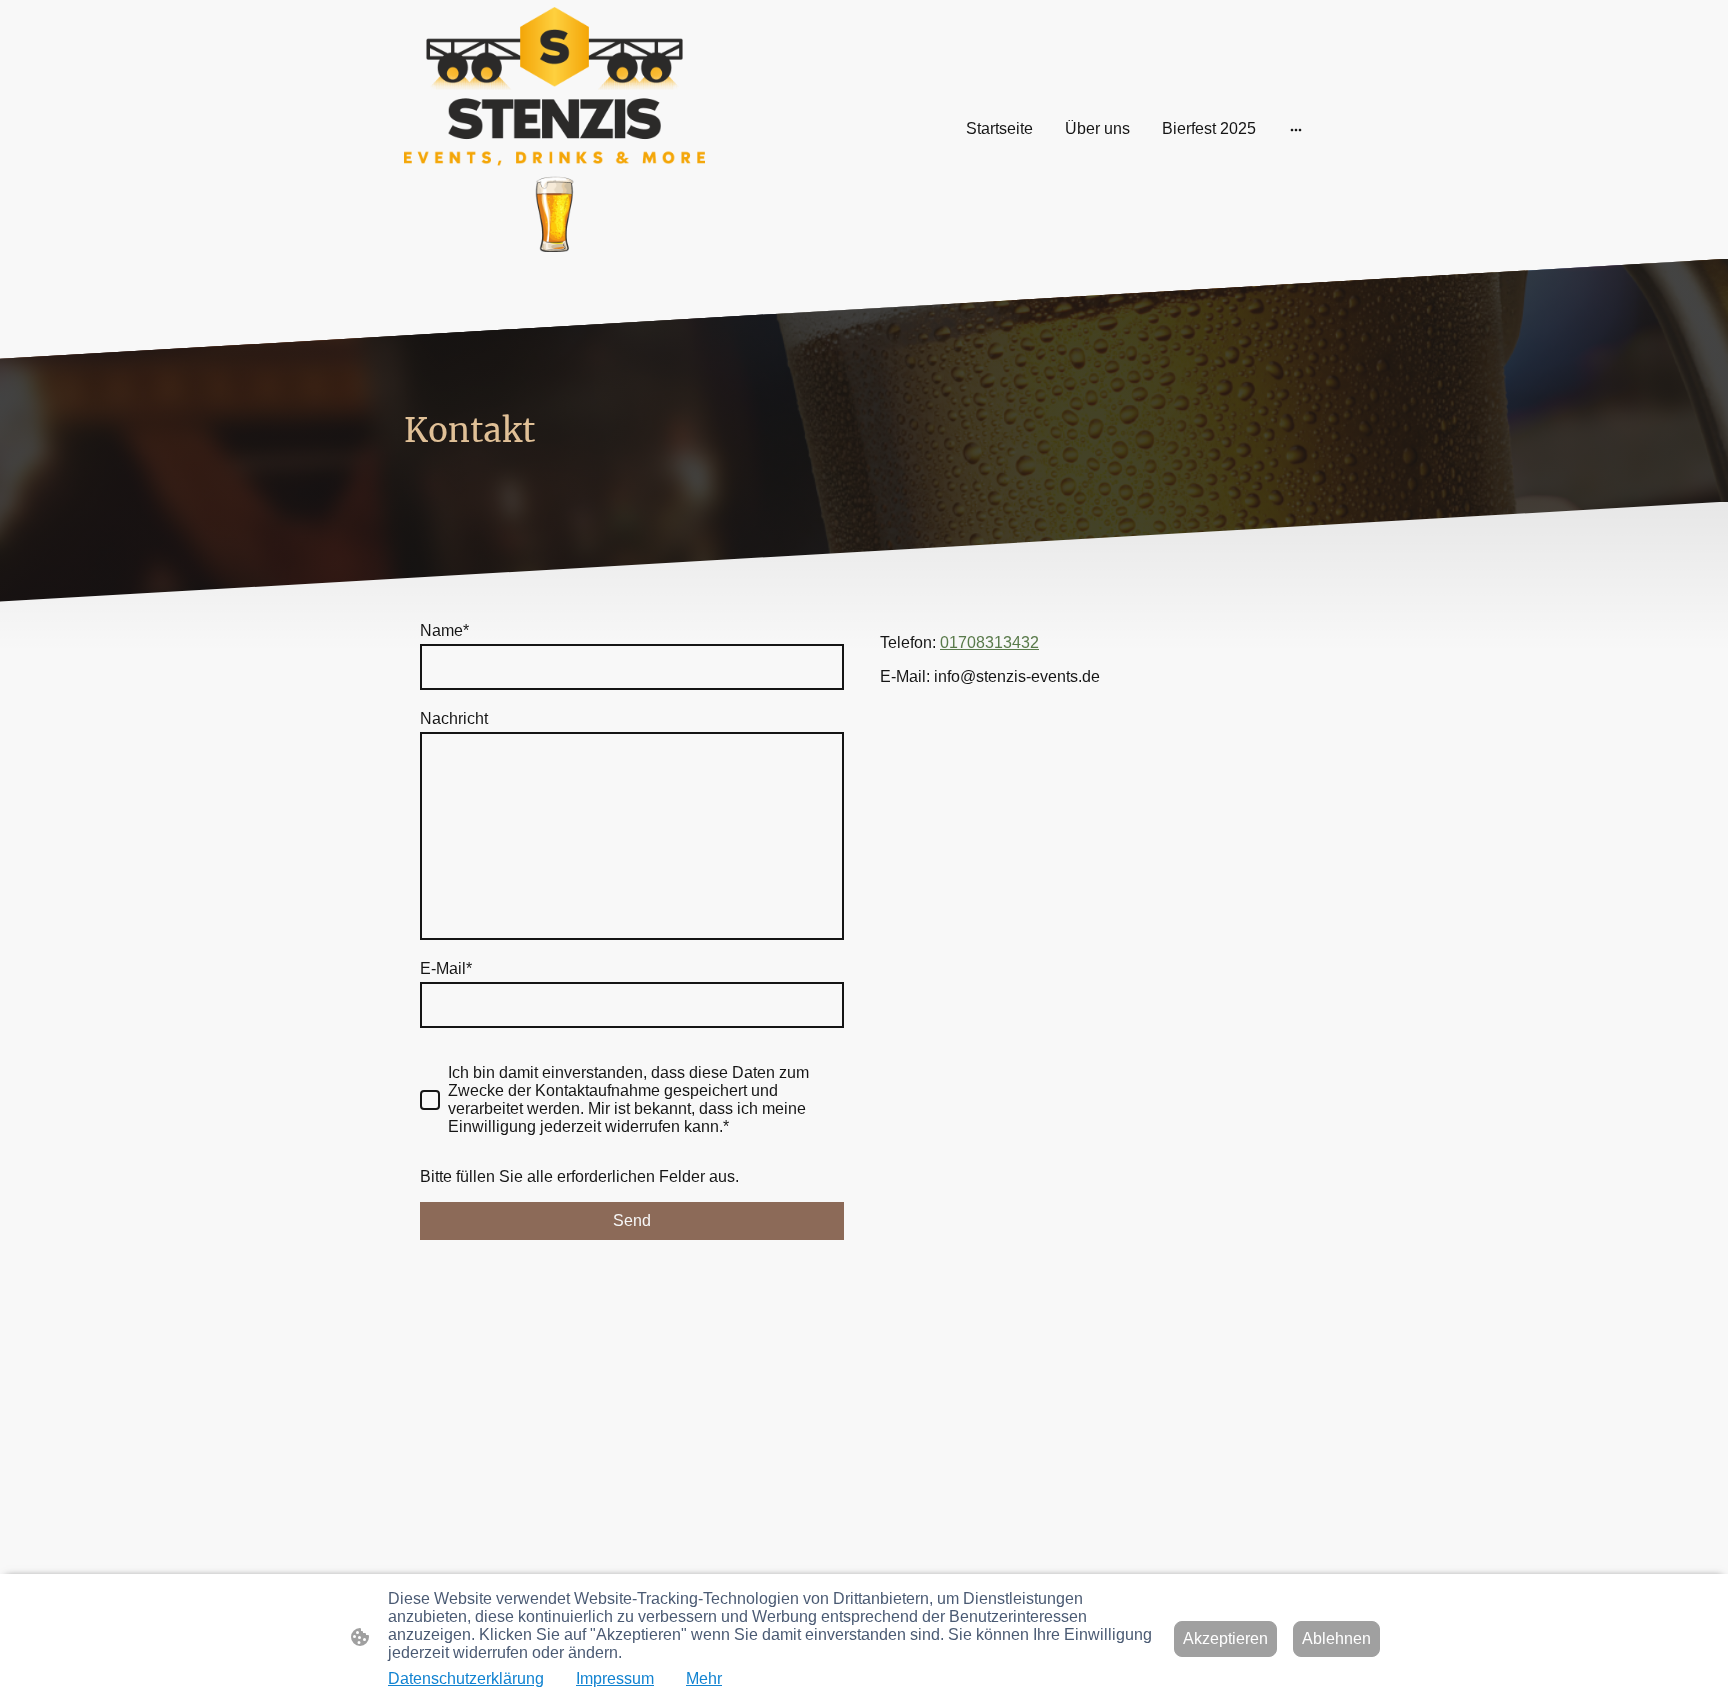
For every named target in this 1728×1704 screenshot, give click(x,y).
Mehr (704, 1678)
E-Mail (446, 968)
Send (632, 1220)
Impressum (615, 1678)
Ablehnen (1336, 1638)
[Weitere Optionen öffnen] (1296, 129)
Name (444, 630)
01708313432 (989, 642)
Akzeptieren (1225, 1638)
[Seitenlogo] (554, 129)
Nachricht (454, 718)
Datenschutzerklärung (466, 1678)
